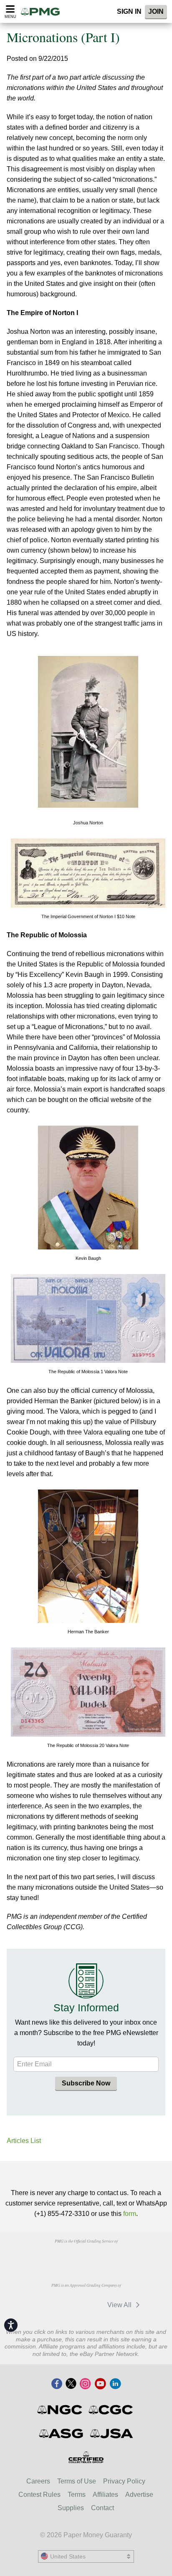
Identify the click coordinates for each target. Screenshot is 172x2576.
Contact (102, 2508)
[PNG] (86, 2257)
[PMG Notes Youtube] (100, 2384)
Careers (38, 2481)
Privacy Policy (124, 2481)
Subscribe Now (86, 2083)
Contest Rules (39, 2495)
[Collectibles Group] (86, 2457)
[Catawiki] (46, 2305)
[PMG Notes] (43, 11)
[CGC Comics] (111, 2410)
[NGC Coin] (60, 2410)
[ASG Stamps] (62, 2433)
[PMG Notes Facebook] (57, 2384)
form (130, 2214)
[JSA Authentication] (111, 2433)
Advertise (139, 2495)
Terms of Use (77, 2481)
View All (120, 2305)
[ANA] (43, 2257)
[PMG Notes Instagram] (85, 2384)
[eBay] (85, 2305)
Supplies (71, 2508)
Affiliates (105, 2495)
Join (156, 11)
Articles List (24, 2141)
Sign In (129, 11)
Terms (77, 2495)
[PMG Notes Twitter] (71, 2384)
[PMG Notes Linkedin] (115, 2384)
